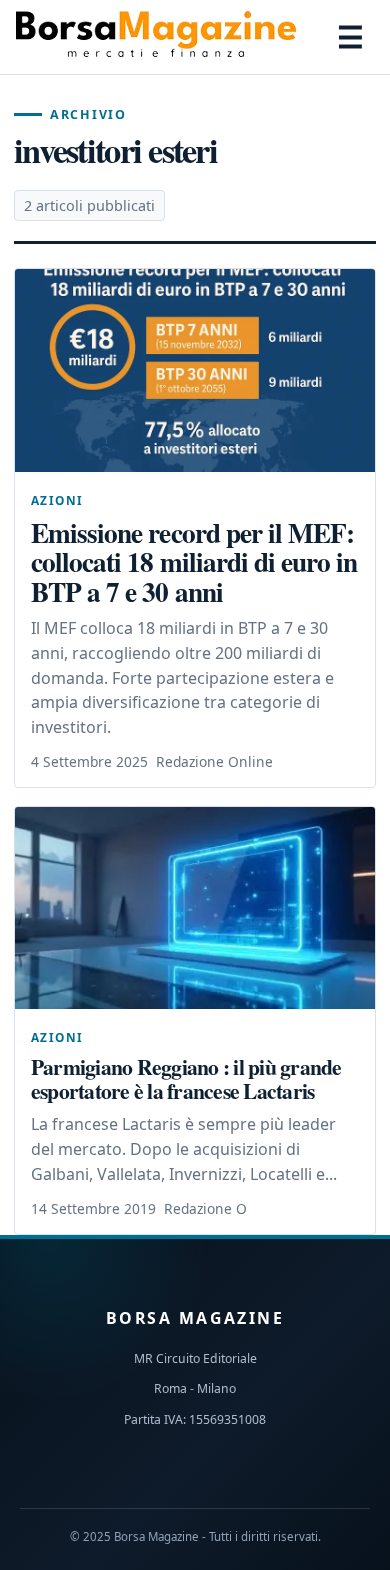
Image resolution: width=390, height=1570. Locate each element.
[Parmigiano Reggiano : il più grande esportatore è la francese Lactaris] (195, 908)
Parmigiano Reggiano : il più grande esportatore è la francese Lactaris (186, 1078)
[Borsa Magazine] (156, 37)
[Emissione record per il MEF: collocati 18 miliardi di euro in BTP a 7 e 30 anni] (195, 370)
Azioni (57, 500)
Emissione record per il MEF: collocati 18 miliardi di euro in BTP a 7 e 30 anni (194, 561)
